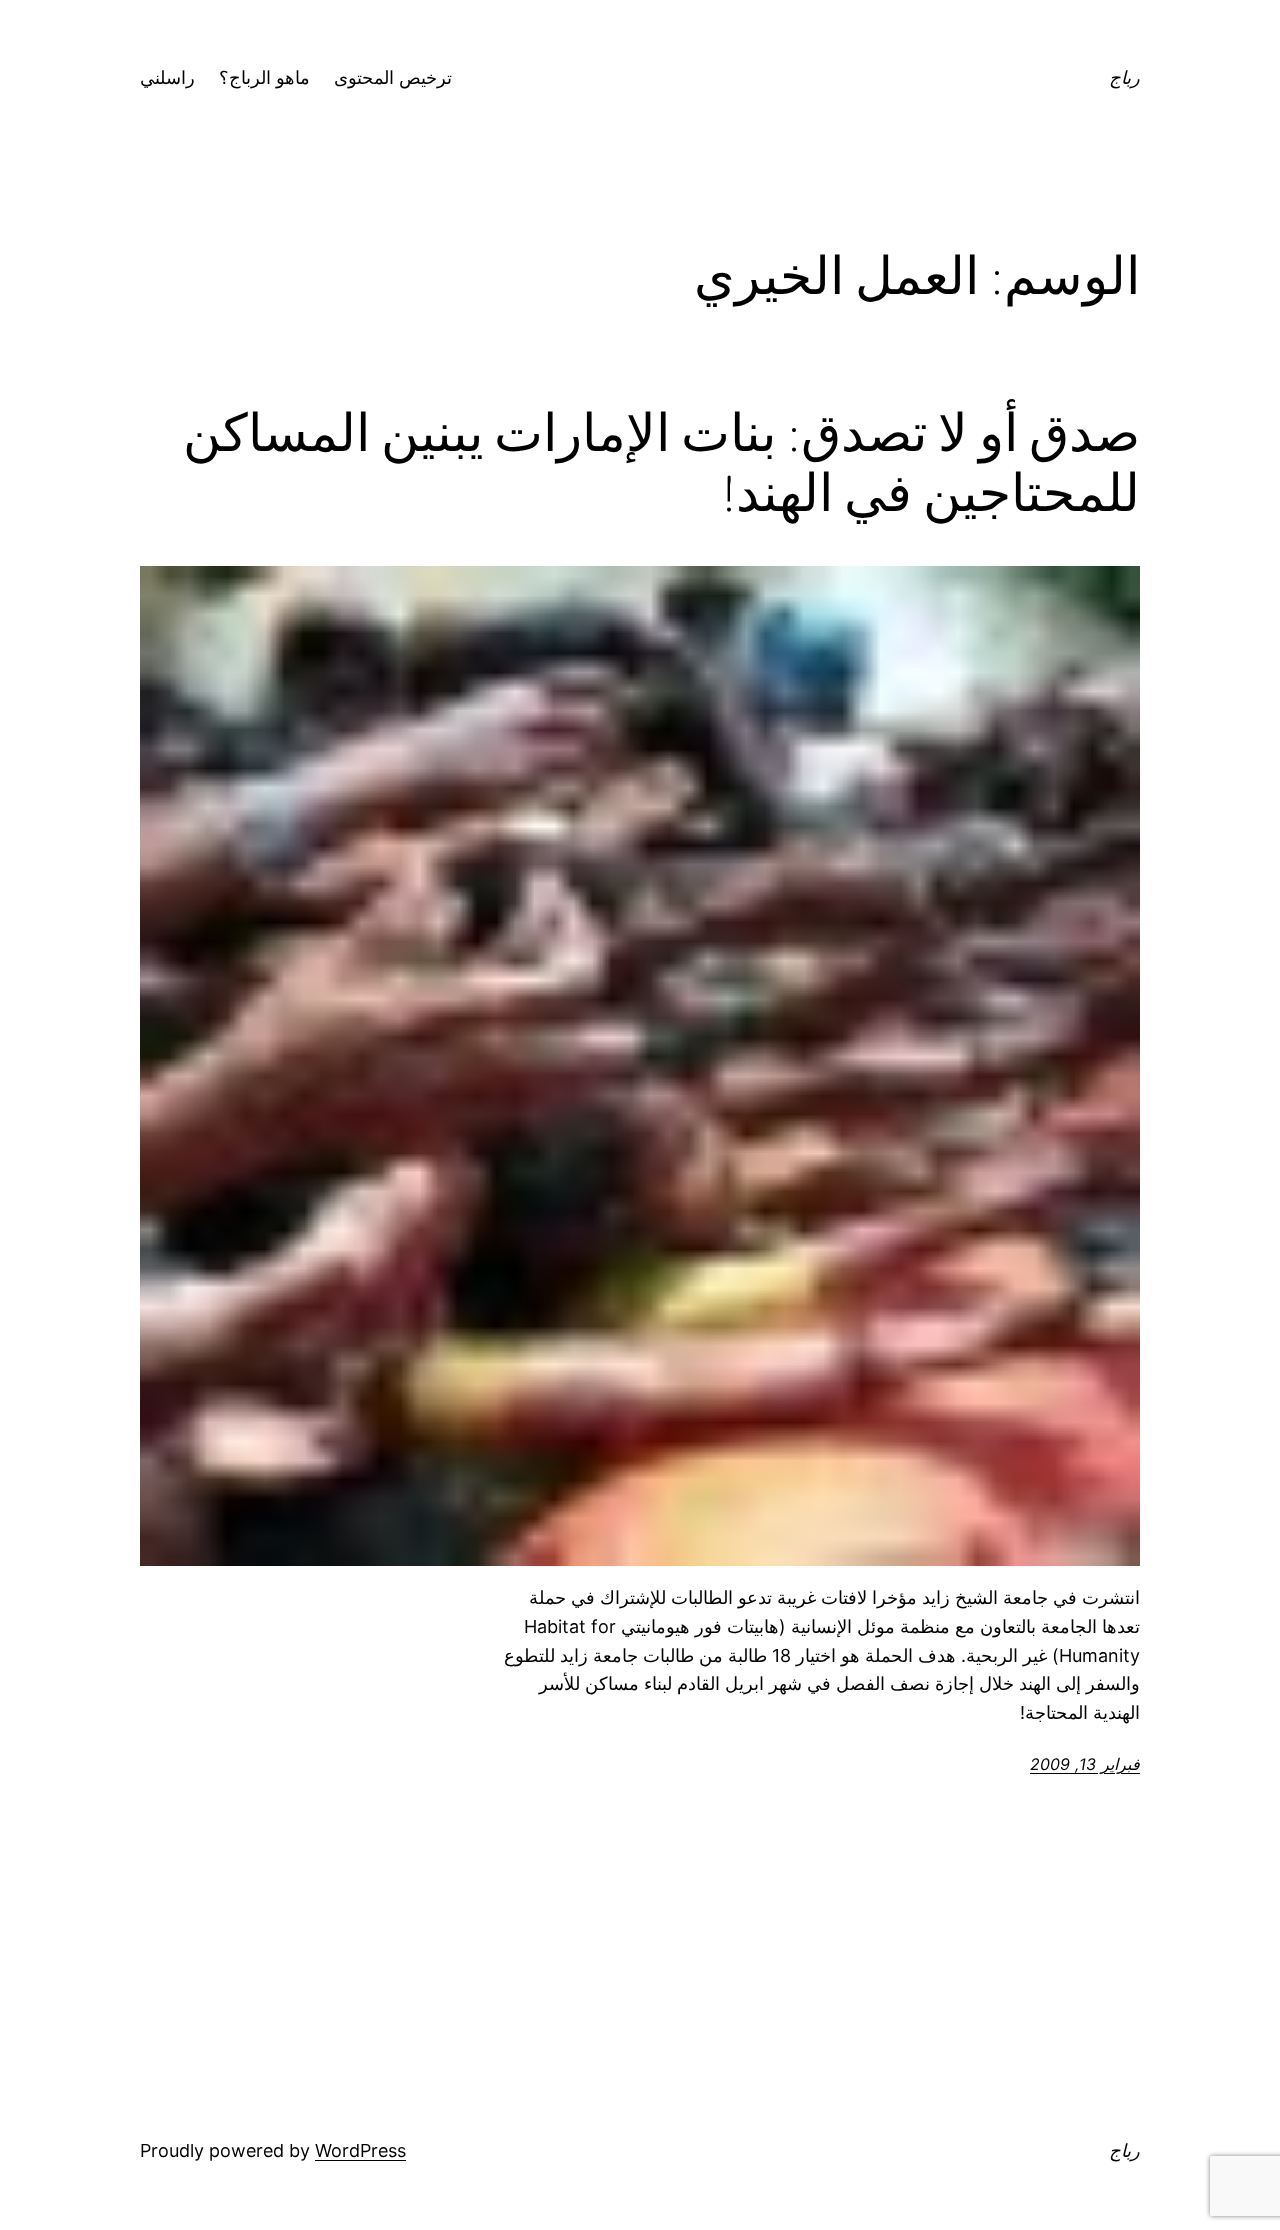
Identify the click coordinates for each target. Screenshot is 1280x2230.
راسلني (167, 77)
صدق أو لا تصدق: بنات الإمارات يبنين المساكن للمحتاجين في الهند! (661, 463)
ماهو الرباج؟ (264, 77)
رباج (1124, 77)
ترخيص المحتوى (393, 77)
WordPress (360, 2150)
